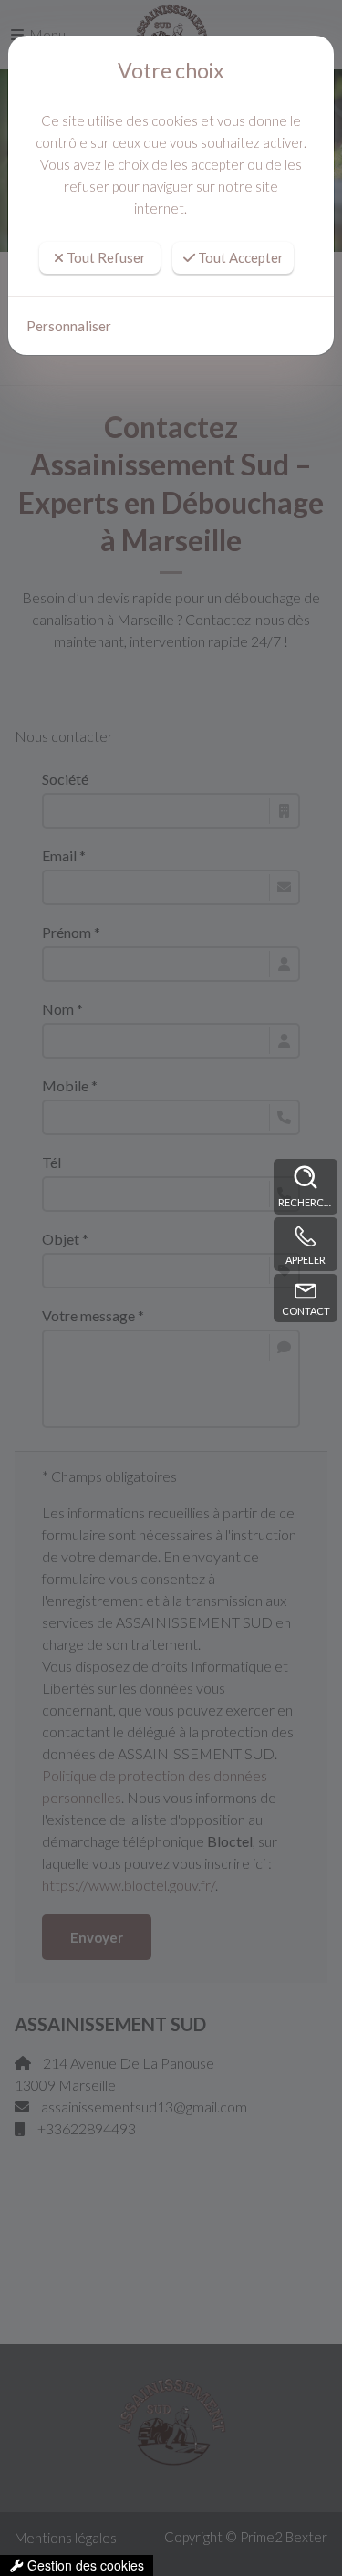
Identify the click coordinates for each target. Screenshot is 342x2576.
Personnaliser (69, 326)
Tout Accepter (239, 257)
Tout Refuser (105, 257)
